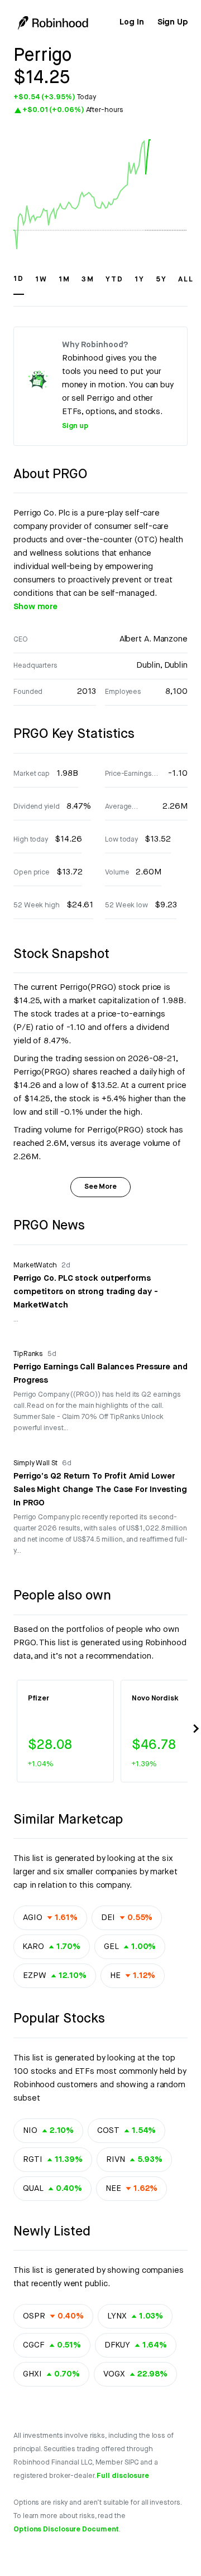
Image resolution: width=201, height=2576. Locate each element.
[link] (131, 22)
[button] (19, 284)
